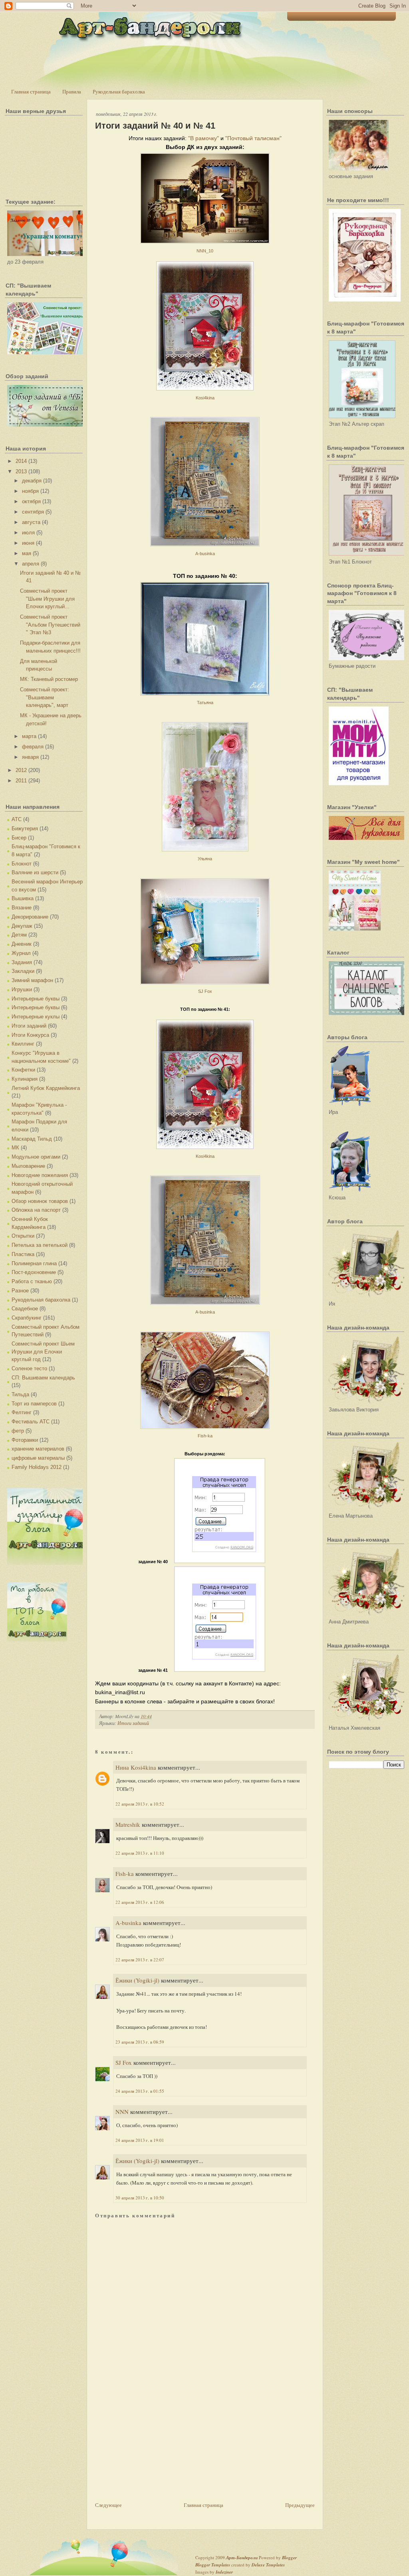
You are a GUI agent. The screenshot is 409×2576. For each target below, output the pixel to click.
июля (28, 533)
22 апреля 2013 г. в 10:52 (140, 1804)
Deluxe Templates (268, 2565)
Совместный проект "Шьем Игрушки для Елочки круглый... (47, 599)
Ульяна (205, 859)
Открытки (23, 1236)
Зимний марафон (32, 980)
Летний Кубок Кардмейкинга (46, 1088)
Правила (72, 91)
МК (15, 1148)
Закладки (23, 971)
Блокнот (22, 864)
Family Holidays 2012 (37, 1467)
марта (29, 736)
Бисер (19, 838)
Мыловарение (28, 1166)
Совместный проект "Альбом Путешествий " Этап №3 (50, 625)
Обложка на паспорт (36, 1210)
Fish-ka (205, 1436)
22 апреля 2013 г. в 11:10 (140, 1853)
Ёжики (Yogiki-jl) (137, 1980)
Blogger (289, 2558)
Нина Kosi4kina (136, 1767)
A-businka (205, 554)
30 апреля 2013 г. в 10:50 (140, 2198)
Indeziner (224, 2572)
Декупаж (22, 926)
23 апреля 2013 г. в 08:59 (140, 2042)
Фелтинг (22, 1412)
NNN (122, 2112)
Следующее (108, 2505)
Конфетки (23, 1070)
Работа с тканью (32, 1281)
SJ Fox (205, 991)
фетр (18, 1431)
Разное (20, 1291)
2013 (21, 471)
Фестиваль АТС (31, 1422)
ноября (30, 491)
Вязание (22, 908)
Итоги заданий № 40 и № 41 (155, 126)
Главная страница (31, 91)
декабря (32, 481)
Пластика (23, 1254)
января (30, 757)
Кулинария (25, 1079)
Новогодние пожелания (40, 1175)
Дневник (22, 944)
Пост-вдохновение (34, 1272)
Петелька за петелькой (40, 1245)
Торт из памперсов (34, 1404)
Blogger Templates (213, 2565)
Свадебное (25, 1309)
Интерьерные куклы (36, 1017)
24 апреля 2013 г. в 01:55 (140, 2091)
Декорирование (30, 917)
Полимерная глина (34, 1263)
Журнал (21, 953)
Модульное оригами (36, 1157)
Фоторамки (25, 1440)
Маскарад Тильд (32, 1139)
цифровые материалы (38, 1458)
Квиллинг (23, 1044)
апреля (31, 564)
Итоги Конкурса (30, 1035)
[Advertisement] (155, 2445)
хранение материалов (38, 1449)
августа (31, 522)
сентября (33, 512)
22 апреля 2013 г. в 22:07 (140, 1960)
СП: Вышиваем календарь (43, 1378)
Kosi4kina (205, 398)
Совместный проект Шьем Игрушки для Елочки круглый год (43, 1352)
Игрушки (22, 989)
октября (31, 501)
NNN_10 (205, 251)
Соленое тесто (29, 1368)
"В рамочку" (204, 138)
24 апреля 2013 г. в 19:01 (140, 2140)
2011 (21, 781)
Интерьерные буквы (36, 999)
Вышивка (23, 898)
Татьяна (205, 703)
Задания (22, 962)
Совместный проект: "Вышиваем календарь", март (45, 697)
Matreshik (128, 1824)
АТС (17, 819)
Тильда (20, 1394)
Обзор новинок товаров (40, 1201)
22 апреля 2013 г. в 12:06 (140, 1902)
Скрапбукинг (27, 1318)
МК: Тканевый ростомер (49, 679)
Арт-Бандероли (242, 2558)
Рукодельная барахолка (119, 91)
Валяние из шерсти (35, 872)
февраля (33, 747)
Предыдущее (300, 2505)
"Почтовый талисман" (253, 138)
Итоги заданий (29, 1026)
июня (28, 543)
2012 (21, 770)
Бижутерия (25, 829)
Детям (19, 935)
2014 (21, 461)
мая (27, 553)
